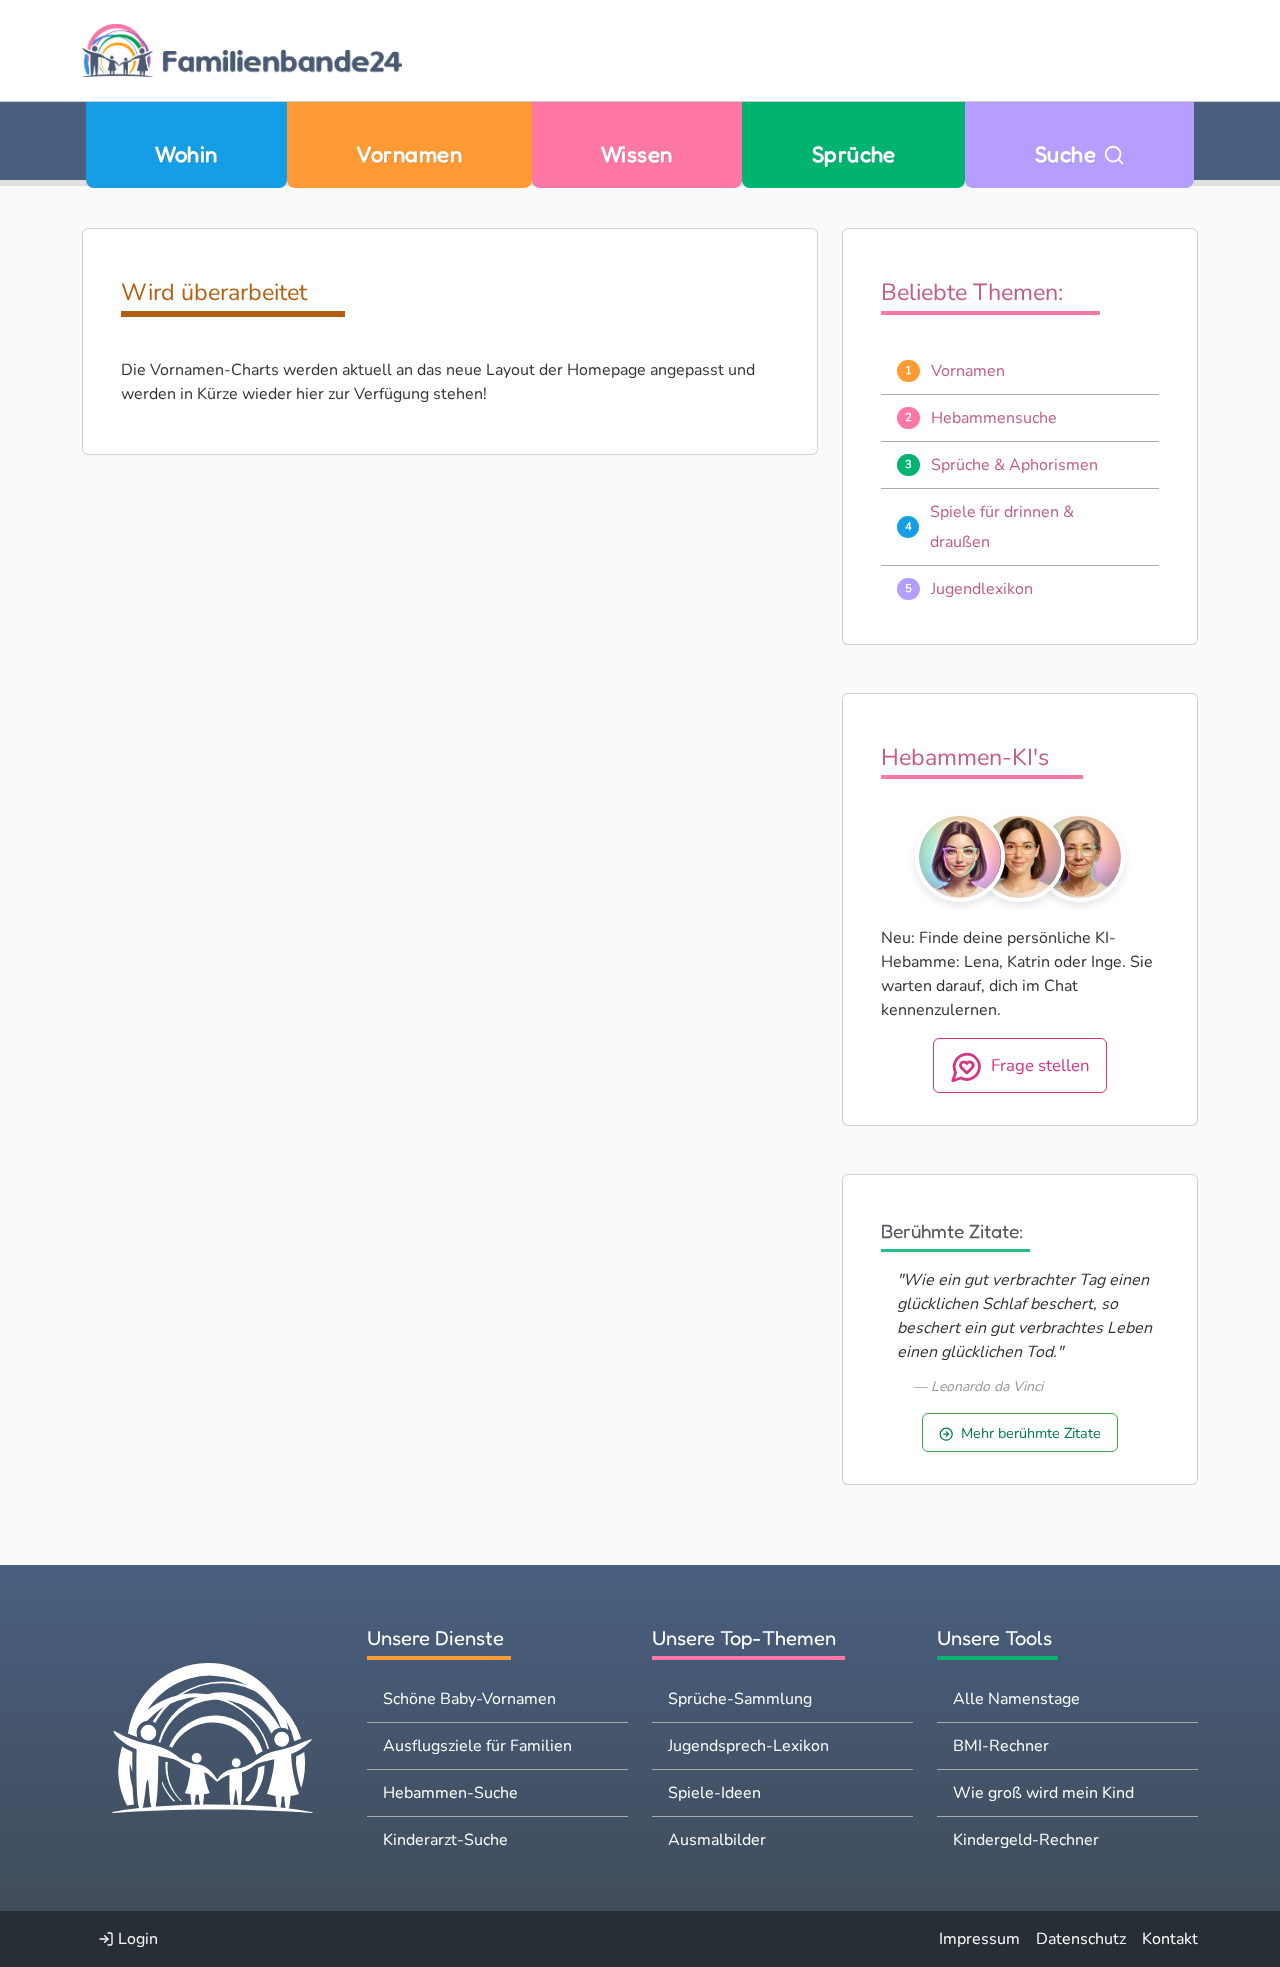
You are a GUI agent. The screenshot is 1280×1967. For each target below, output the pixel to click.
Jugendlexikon (982, 589)
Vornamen (409, 153)
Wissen (637, 153)
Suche (1069, 153)
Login (136, 1939)
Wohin (186, 153)
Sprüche (854, 153)
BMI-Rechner (1001, 1746)
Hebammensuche (994, 418)
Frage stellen (1040, 1065)
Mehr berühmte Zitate (1031, 1433)
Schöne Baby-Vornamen (469, 1699)
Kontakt (1170, 1939)
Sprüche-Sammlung (740, 1699)
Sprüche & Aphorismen (1014, 465)
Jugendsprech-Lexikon (748, 1746)
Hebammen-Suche (450, 1793)
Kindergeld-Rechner (1026, 1840)
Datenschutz (1081, 1939)
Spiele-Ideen (714, 1793)
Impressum (979, 1939)
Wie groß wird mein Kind (1043, 1793)
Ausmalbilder (717, 1840)
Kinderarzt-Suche (445, 1840)
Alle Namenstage (1016, 1699)
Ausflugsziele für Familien (477, 1746)
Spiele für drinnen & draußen (1002, 527)
